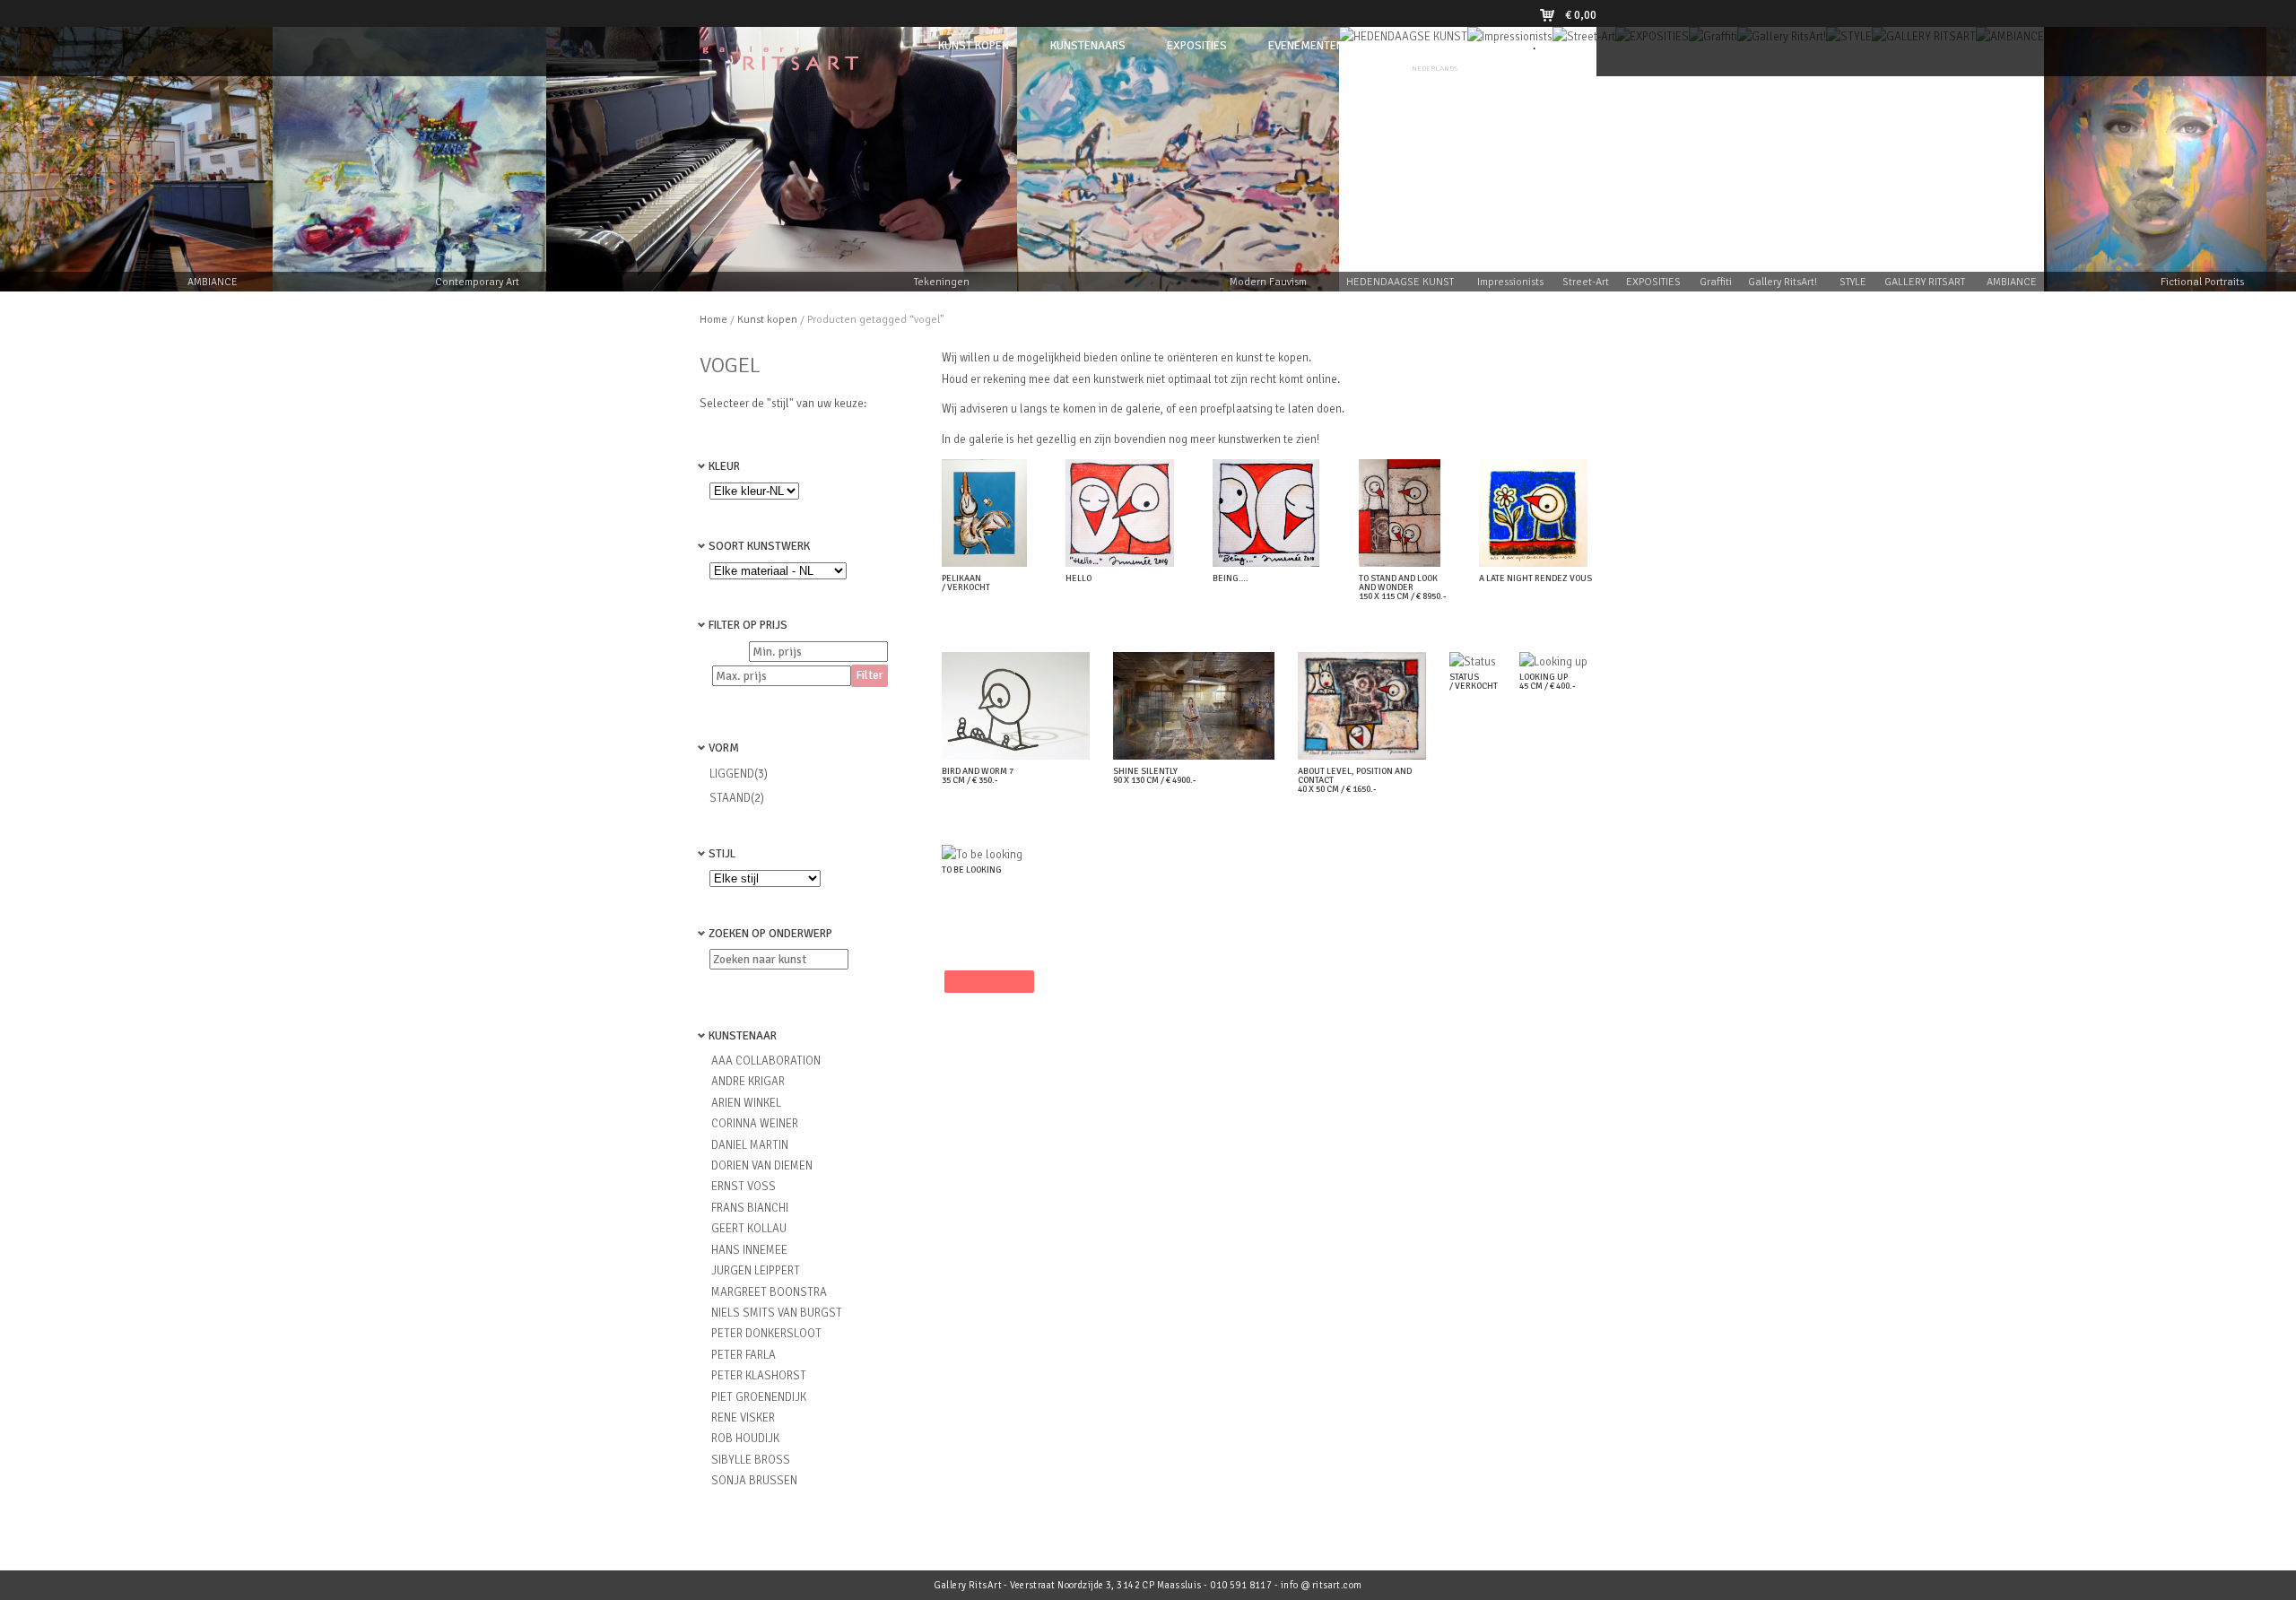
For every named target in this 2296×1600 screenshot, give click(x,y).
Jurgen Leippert (756, 1271)
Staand (730, 798)
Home (713, 320)
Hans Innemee (749, 1250)
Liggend (732, 774)
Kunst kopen (767, 320)
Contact (1476, 46)
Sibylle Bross (751, 1460)
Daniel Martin (750, 1145)
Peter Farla (744, 1355)
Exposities (1197, 46)
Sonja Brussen (754, 1481)
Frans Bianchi (750, 1208)
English (1485, 69)
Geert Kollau (749, 1229)
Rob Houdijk (745, 1439)
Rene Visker (743, 1418)
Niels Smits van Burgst (777, 1313)
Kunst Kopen (974, 46)
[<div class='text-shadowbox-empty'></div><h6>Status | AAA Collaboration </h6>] (1477, 662)
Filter (870, 675)
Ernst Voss (744, 1187)
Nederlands (1435, 69)
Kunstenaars (1088, 46)
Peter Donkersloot (766, 1334)
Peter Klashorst (759, 1376)
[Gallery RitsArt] (780, 65)
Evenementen (1306, 46)
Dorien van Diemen (762, 1166)
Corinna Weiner (755, 1124)
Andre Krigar (748, 1082)
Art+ (1398, 46)
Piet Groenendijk (759, 1397)
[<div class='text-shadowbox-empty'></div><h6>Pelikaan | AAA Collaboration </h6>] (989, 563)
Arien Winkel (746, 1103)
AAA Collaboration (766, 1061)
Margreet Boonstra (769, 1292)
